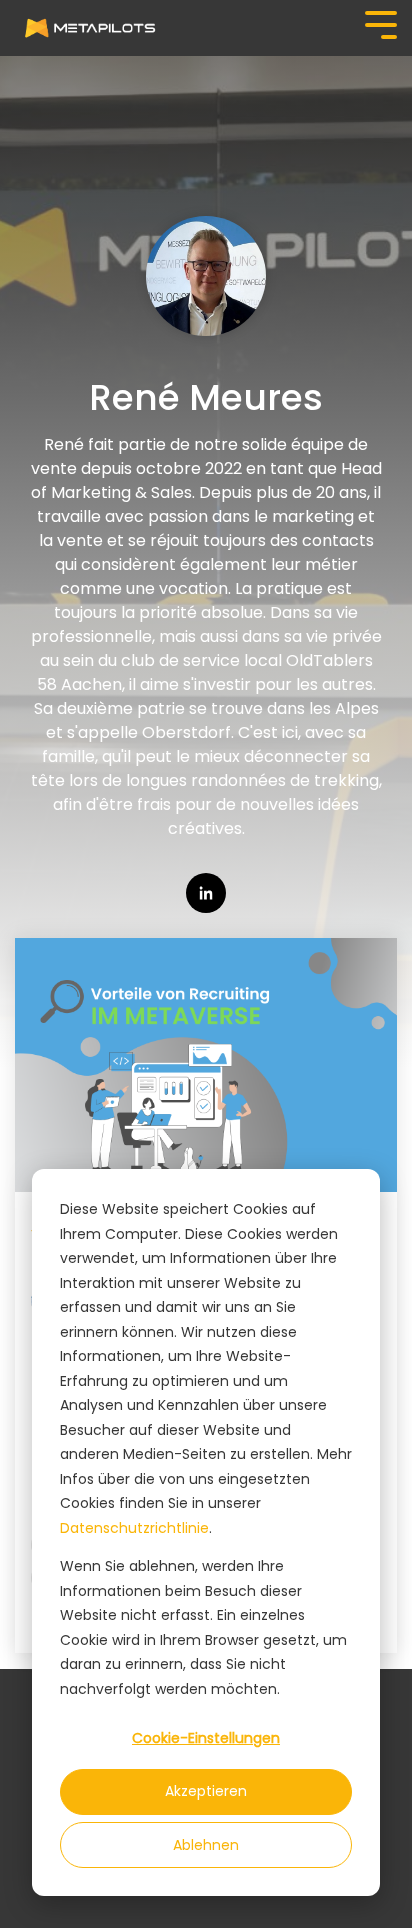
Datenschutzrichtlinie (134, 1528)
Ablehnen (206, 1845)
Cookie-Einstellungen (206, 1738)
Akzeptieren (206, 1791)
